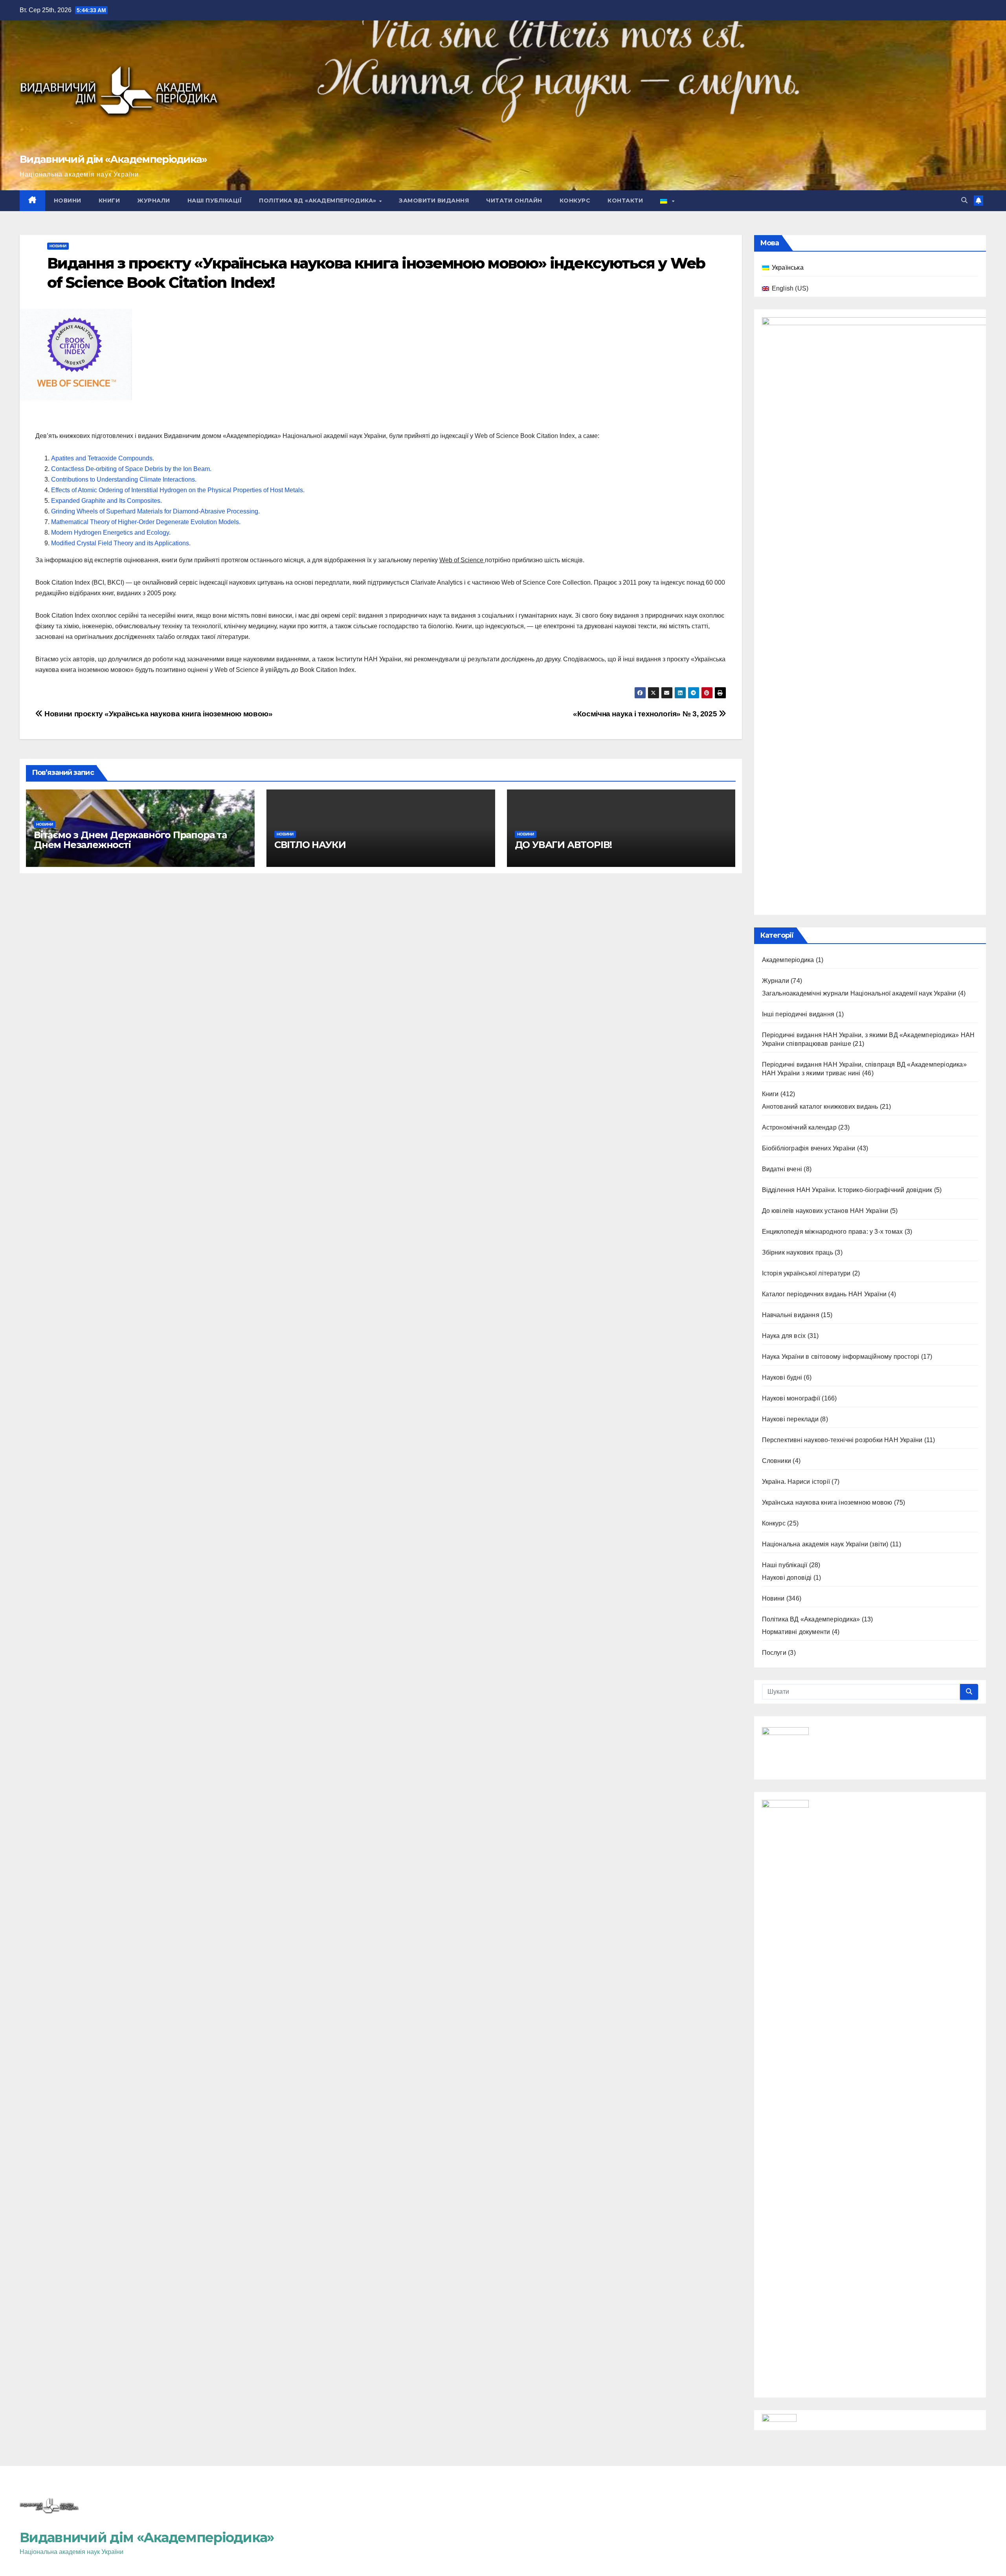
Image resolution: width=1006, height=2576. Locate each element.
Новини (68, 201)
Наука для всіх (784, 1336)
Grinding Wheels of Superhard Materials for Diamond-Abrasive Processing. (155, 511)
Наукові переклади (790, 1419)
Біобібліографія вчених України (809, 1148)
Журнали (154, 201)
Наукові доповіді (787, 1578)
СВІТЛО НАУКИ (310, 845)
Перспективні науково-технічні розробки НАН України (842, 1440)
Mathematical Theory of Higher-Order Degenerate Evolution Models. (146, 522)
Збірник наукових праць (798, 1252)
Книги (109, 201)
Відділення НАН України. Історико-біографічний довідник (847, 1190)
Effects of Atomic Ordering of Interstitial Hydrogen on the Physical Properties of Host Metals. (178, 490)
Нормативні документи (796, 1632)
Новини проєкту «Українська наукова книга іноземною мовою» (158, 714)
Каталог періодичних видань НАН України (824, 1294)
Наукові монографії (791, 1398)
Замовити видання (434, 201)
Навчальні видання (791, 1315)
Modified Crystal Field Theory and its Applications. (121, 543)
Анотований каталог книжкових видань (820, 1107)
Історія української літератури (806, 1273)
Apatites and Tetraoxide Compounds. (103, 458)
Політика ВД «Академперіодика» (319, 201)
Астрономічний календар (799, 1127)
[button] (964, 200)
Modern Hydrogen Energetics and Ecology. (111, 533)
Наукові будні (782, 1377)
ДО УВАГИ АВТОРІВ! (564, 845)
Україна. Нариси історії (796, 1482)
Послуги (774, 1653)
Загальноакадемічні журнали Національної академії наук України (859, 993)
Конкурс (575, 201)
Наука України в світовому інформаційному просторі (841, 1357)
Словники (777, 1461)
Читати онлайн (514, 201)
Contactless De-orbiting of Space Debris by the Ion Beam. (131, 469)
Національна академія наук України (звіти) (825, 1544)
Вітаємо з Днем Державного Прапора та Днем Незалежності (130, 840)
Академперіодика (788, 960)
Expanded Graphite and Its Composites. (106, 501)
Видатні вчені (782, 1169)
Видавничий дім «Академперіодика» (113, 159)
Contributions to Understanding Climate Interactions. (124, 479)
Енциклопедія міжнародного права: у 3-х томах (833, 1232)
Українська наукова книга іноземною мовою (827, 1502)
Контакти (625, 201)
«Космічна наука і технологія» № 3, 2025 (646, 714)
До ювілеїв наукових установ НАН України (825, 1211)
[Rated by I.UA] (779, 2420)
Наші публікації (215, 201)
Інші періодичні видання (798, 1014)
